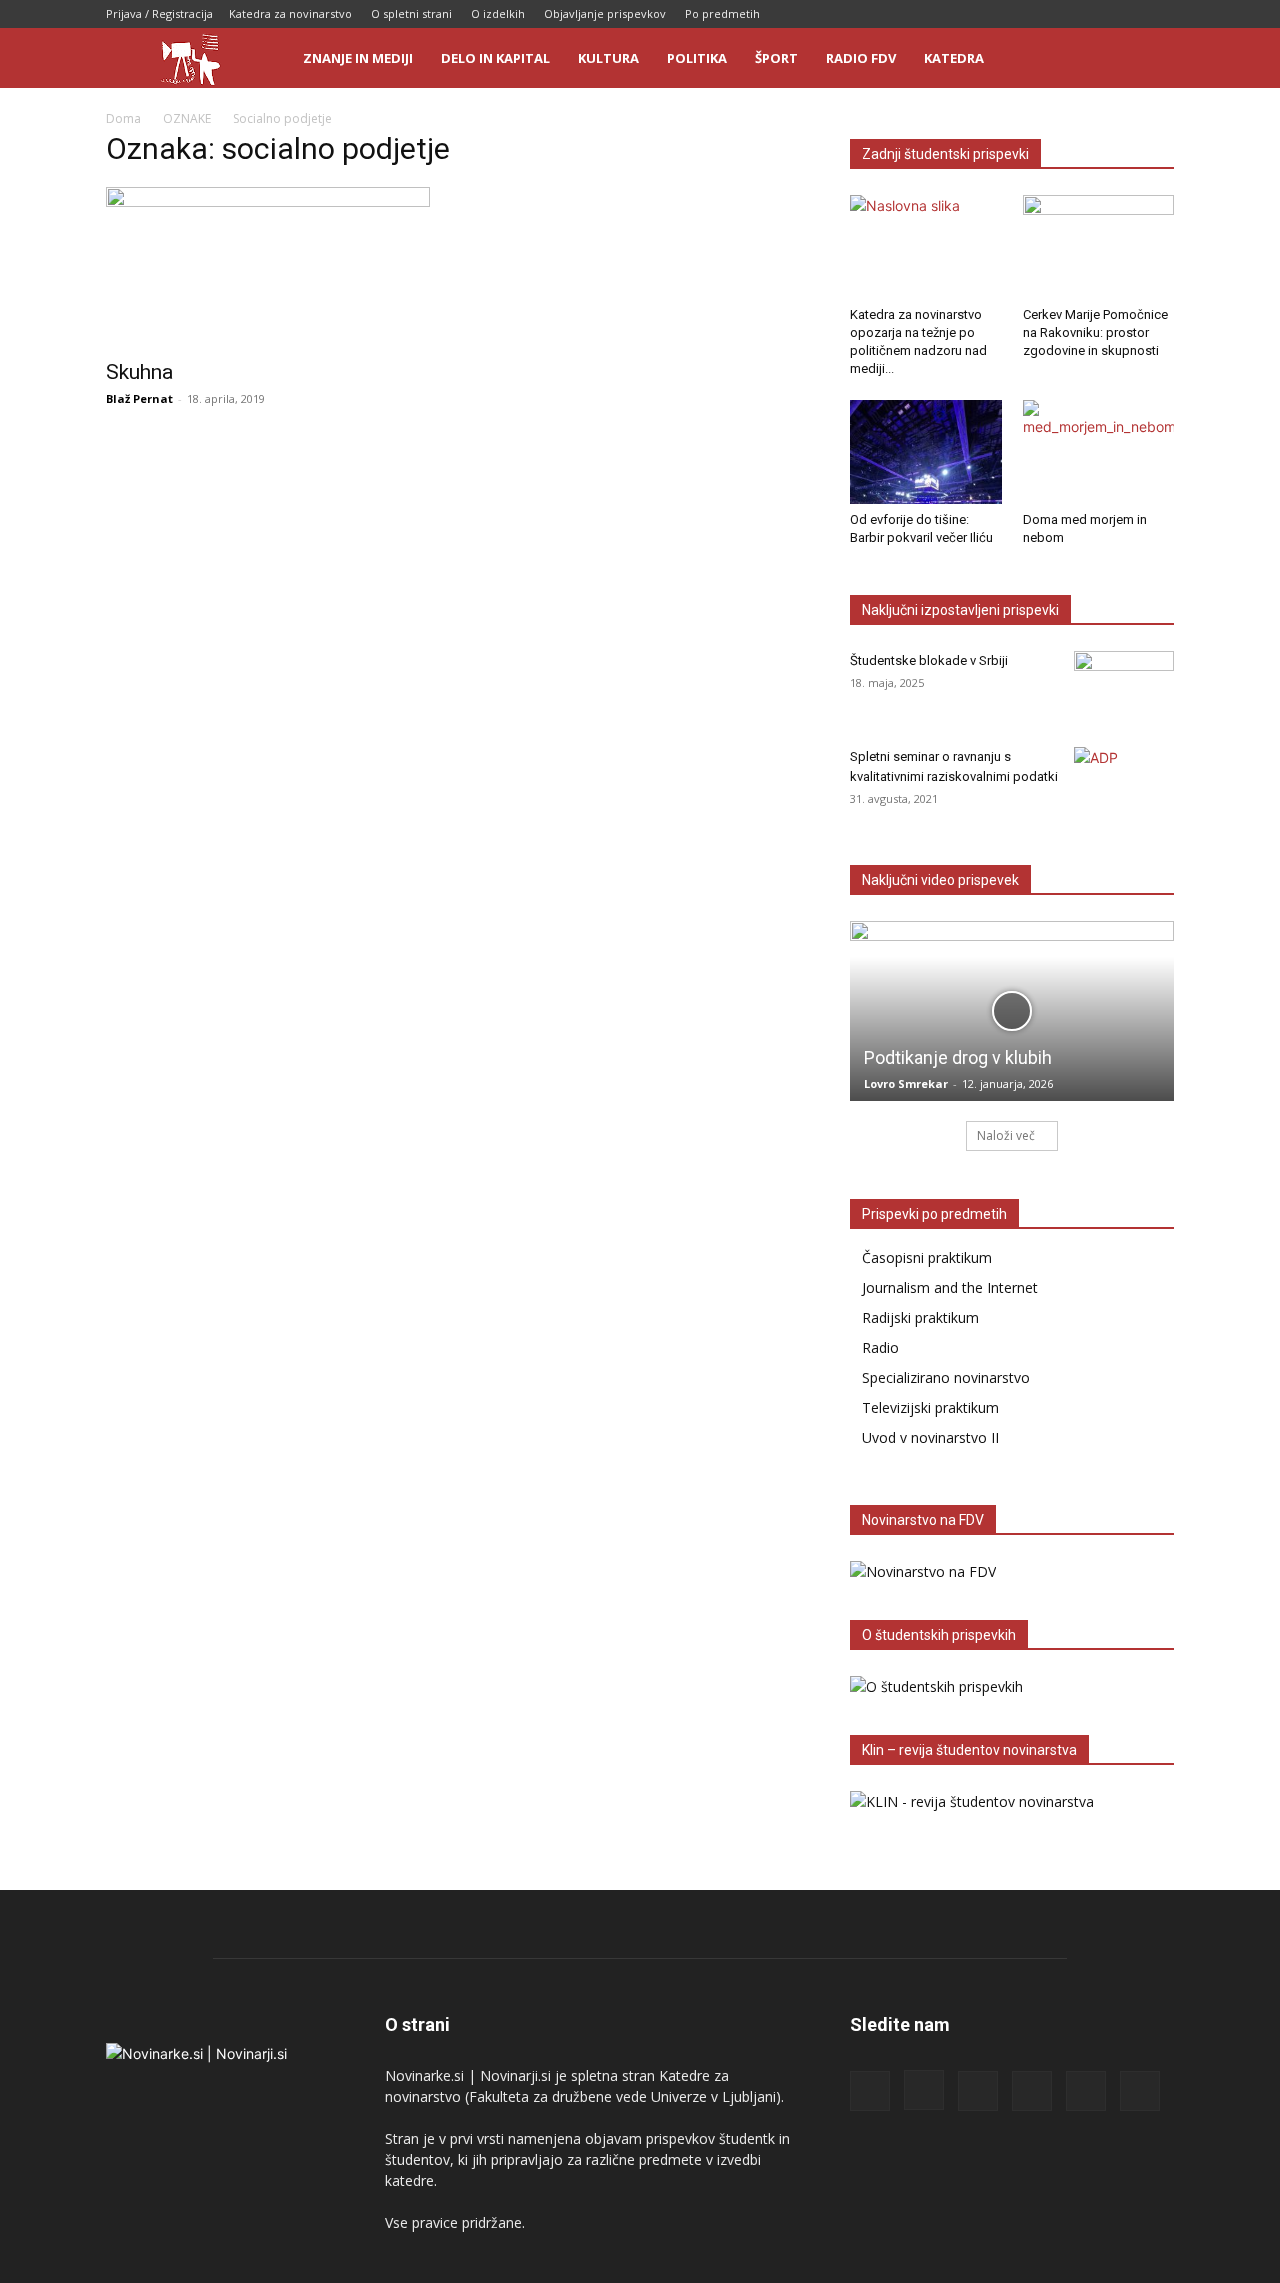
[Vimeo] (1159, 14)
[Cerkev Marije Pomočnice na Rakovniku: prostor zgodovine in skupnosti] (1099, 247)
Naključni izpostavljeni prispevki (960, 610)
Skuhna (139, 372)
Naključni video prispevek (940, 880)
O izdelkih (498, 13)
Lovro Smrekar (906, 1083)
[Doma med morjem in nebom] (1099, 452)
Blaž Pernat (139, 398)
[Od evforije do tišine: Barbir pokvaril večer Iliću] (926, 452)
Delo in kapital (495, 58)
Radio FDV (861, 58)
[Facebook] (994, 14)
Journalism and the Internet (950, 1287)
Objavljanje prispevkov (605, 13)
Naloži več (1006, 1135)
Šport (776, 58)
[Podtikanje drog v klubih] (1012, 1010)
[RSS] (1060, 14)
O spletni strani (411, 13)
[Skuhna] (268, 267)
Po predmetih (722, 13)
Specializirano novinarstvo (946, 1377)
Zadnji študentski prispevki (945, 154)
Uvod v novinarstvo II (930, 1437)
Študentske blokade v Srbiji (929, 660)
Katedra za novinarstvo (290, 13)
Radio (880, 1347)
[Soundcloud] (1093, 14)
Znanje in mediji (358, 58)
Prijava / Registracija (159, 13)
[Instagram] (1027, 14)
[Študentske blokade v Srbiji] (1124, 686)
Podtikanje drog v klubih (958, 1057)
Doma (123, 118)
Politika (697, 58)
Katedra (954, 58)
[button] (1150, 59)
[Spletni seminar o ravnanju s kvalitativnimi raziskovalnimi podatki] (1124, 782)
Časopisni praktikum (927, 1257)
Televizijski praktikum (930, 1407)
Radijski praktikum (920, 1317)
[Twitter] (1126, 14)
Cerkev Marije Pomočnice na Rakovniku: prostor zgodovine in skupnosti (1095, 332)
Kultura (608, 58)
